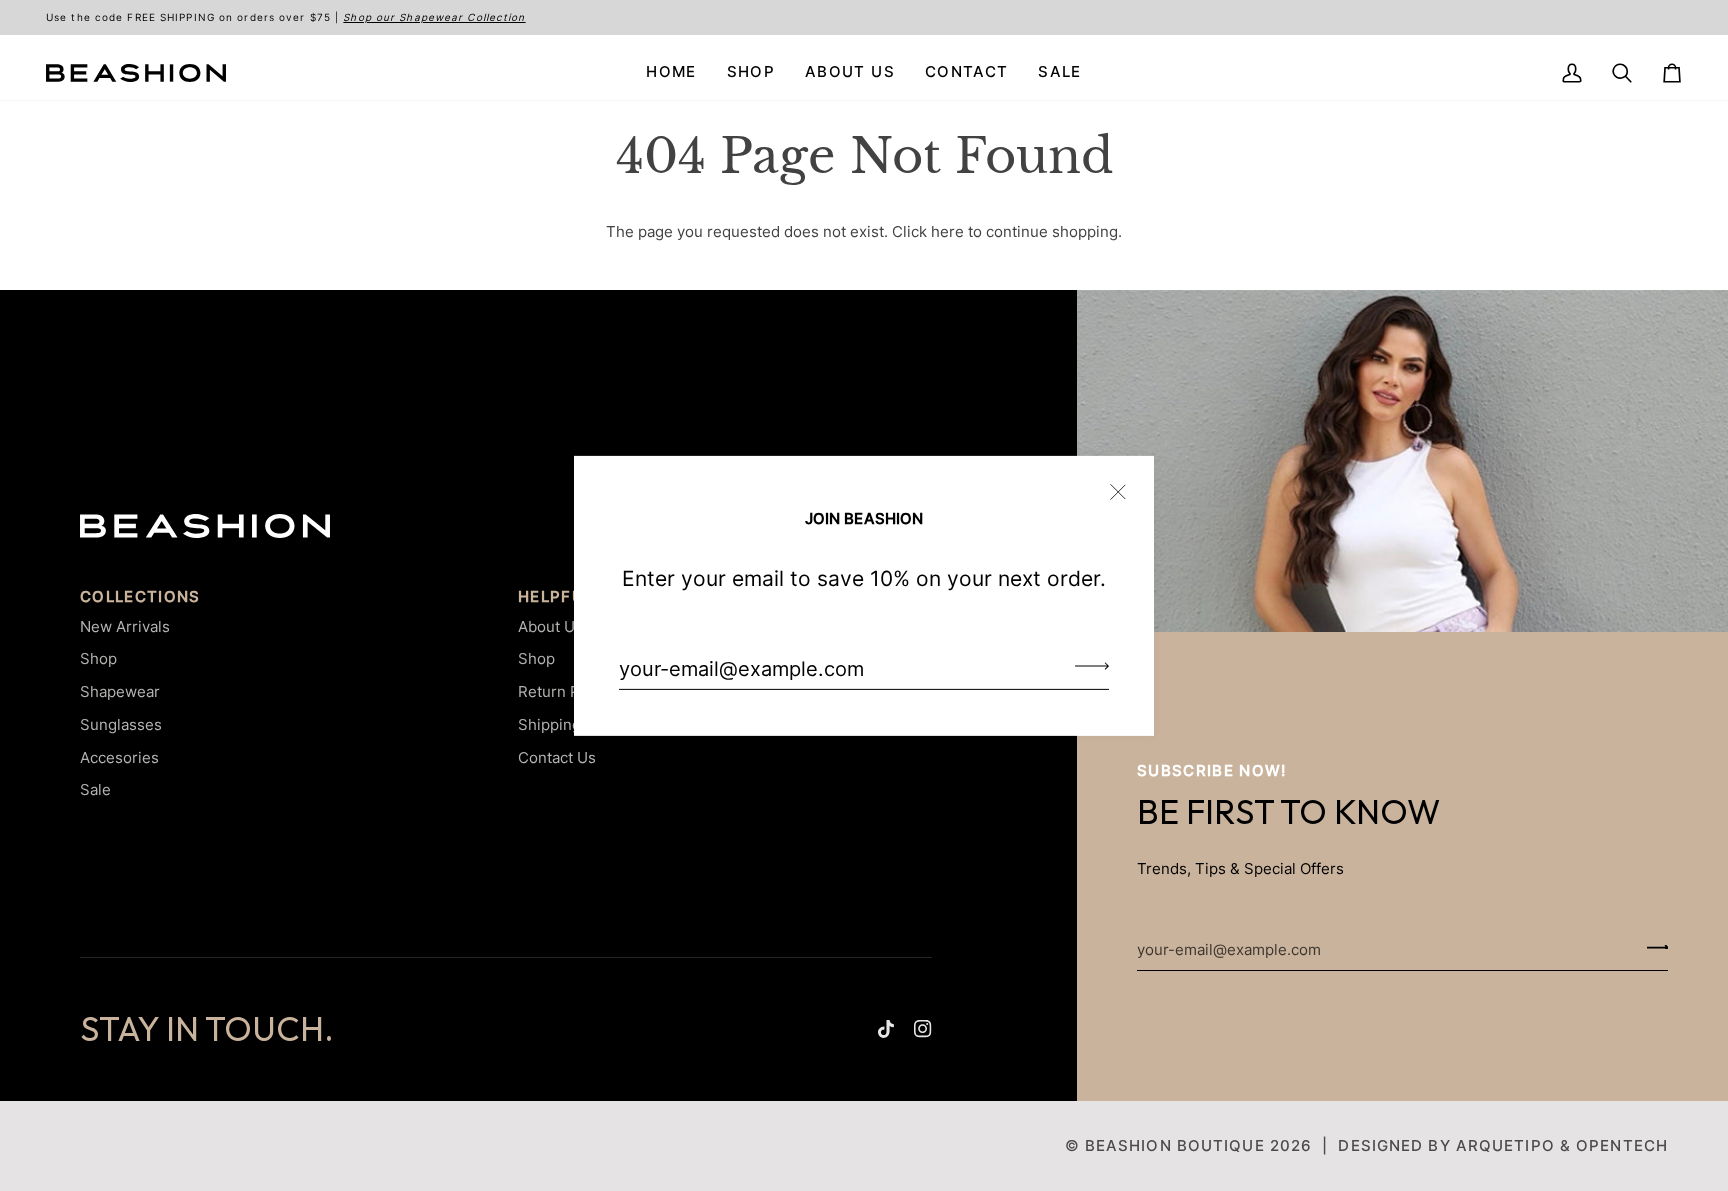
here (947, 232)
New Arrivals (125, 626)
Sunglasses (121, 724)
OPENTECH (1622, 1145)
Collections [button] (140, 597)
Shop (98, 658)
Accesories (119, 757)
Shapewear (120, 691)
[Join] (1086, 666)
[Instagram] (923, 1029)
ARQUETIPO (1505, 1145)
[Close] (1126, 482)
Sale (95, 789)
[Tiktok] (886, 1029)
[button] (751, 73)
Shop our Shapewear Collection (434, 17)
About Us (550, 626)
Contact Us (557, 757)
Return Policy (565, 691)
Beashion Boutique (1175, 1145)
